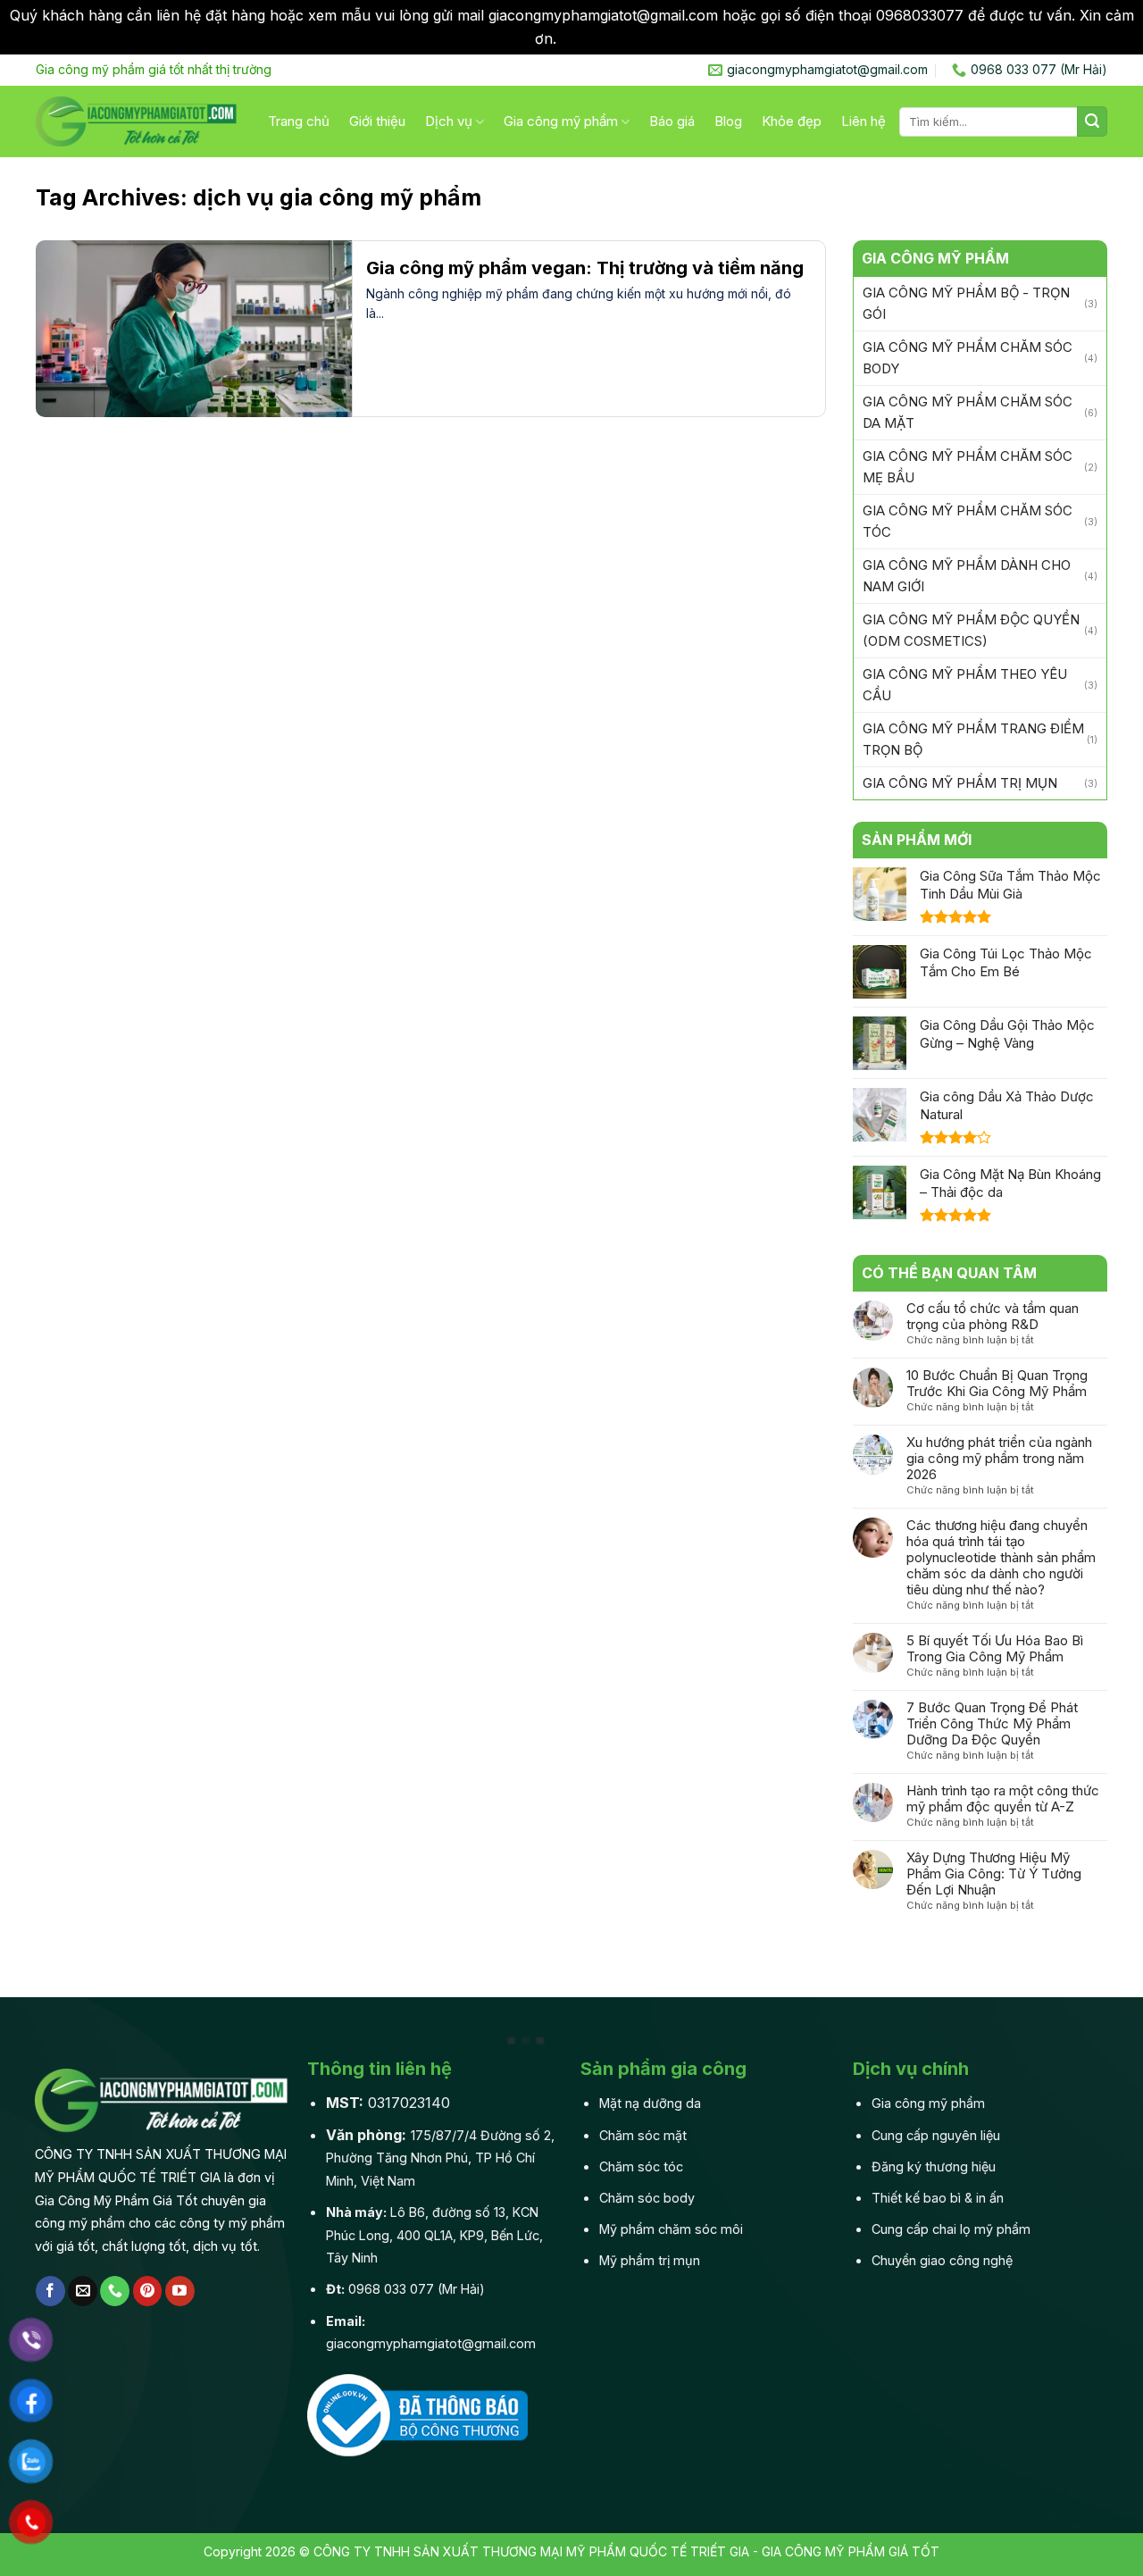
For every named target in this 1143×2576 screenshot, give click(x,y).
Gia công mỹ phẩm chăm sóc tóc (968, 521)
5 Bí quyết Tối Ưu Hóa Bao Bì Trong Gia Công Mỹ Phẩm (995, 1649)
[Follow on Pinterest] (148, 2291)
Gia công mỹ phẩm (561, 121)
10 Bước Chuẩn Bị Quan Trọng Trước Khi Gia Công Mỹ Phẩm (997, 1384)
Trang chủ (299, 121)
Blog (728, 121)
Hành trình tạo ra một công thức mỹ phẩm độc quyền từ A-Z (1003, 1799)
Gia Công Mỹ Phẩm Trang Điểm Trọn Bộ (973, 739)
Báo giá (672, 121)
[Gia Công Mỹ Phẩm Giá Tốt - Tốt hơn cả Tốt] (138, 121)
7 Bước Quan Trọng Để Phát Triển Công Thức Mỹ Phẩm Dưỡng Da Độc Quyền (992, 1724)
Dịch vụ (449, 121)
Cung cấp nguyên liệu (936, 2135)
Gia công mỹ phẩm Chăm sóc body (968, 358)
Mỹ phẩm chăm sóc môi (671, 2229)
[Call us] (115, 2291)
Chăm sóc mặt (643, 2135)
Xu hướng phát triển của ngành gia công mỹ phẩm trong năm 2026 (999, 1459)
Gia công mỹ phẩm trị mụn (960, 783)
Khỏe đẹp (792, 121)
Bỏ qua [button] (585, 38)
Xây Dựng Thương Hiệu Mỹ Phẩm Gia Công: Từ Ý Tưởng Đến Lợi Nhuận (994, 1874)
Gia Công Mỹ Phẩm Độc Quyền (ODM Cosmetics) (971, 630)
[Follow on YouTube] (180, 2291)
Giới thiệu (377, 121)
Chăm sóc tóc (641, 2166)
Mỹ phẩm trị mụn (650, 2260)
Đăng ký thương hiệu (934, 2166)
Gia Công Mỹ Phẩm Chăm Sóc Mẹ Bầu (968, 467)
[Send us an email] (83, 2291)
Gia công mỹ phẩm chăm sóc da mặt (968, 412)
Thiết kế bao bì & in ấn (938, 2198)
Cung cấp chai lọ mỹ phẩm (951, 2229)
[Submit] (1092, 121)
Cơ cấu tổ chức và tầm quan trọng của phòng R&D (993, 1317)
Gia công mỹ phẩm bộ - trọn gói (966, 303)
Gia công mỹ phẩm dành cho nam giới (967, 576)
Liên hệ (864, 121)
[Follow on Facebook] (50, 2291)
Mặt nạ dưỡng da (650, 2103)
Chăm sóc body (647, 2198)
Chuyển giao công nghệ (942, 2260)
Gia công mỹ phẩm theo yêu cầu (965, 685)
